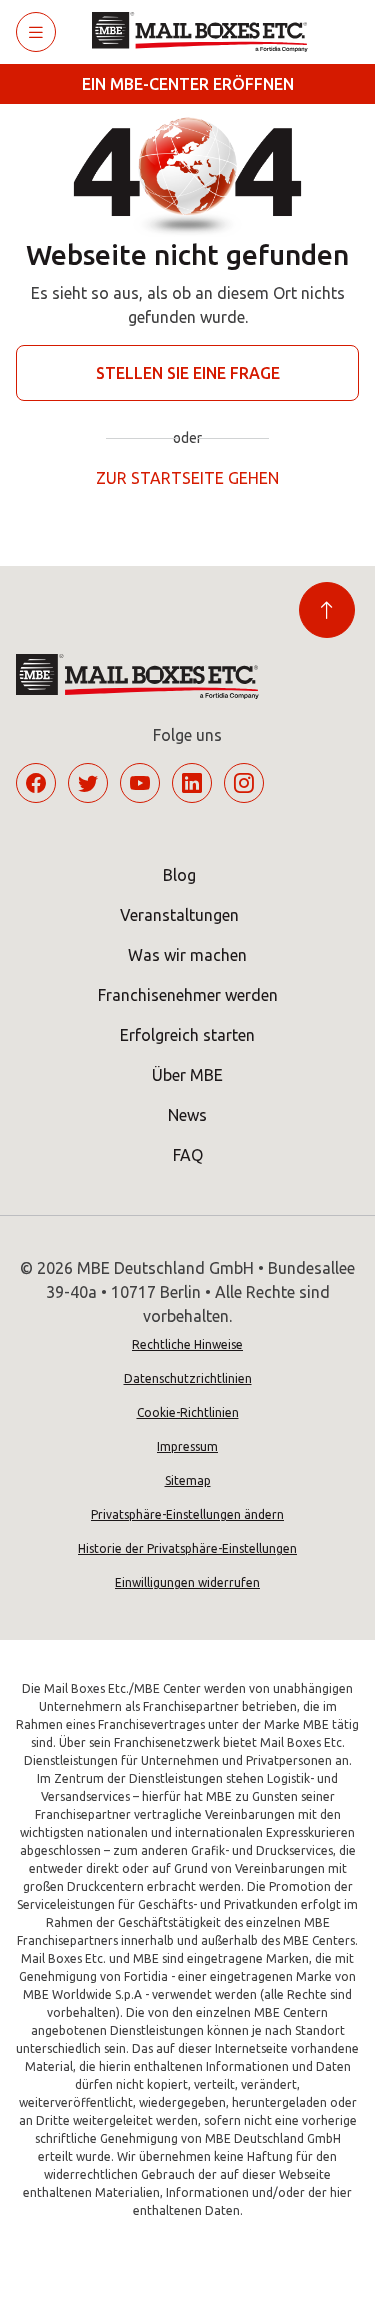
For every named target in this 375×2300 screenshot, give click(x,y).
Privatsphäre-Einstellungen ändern (187, 1514)
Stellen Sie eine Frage (188, 373)
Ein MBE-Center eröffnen (188, 84)
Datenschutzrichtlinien (188, 1378)
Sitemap (188, 1480)
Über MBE (187, 1075)
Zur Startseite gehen (187, 478)
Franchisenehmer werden (188, 995)
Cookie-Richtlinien (188, 1412)
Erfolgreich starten (187, 1035)
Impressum (187, 1446)
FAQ (188, 1155)
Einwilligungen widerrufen (187, 1582)
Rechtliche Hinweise (187, 1344)
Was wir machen (187, 955)
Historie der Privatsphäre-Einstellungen (187, 1548)
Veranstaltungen (179, 915)
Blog (179, 875)
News (187, 1115)
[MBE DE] (207, 32)
